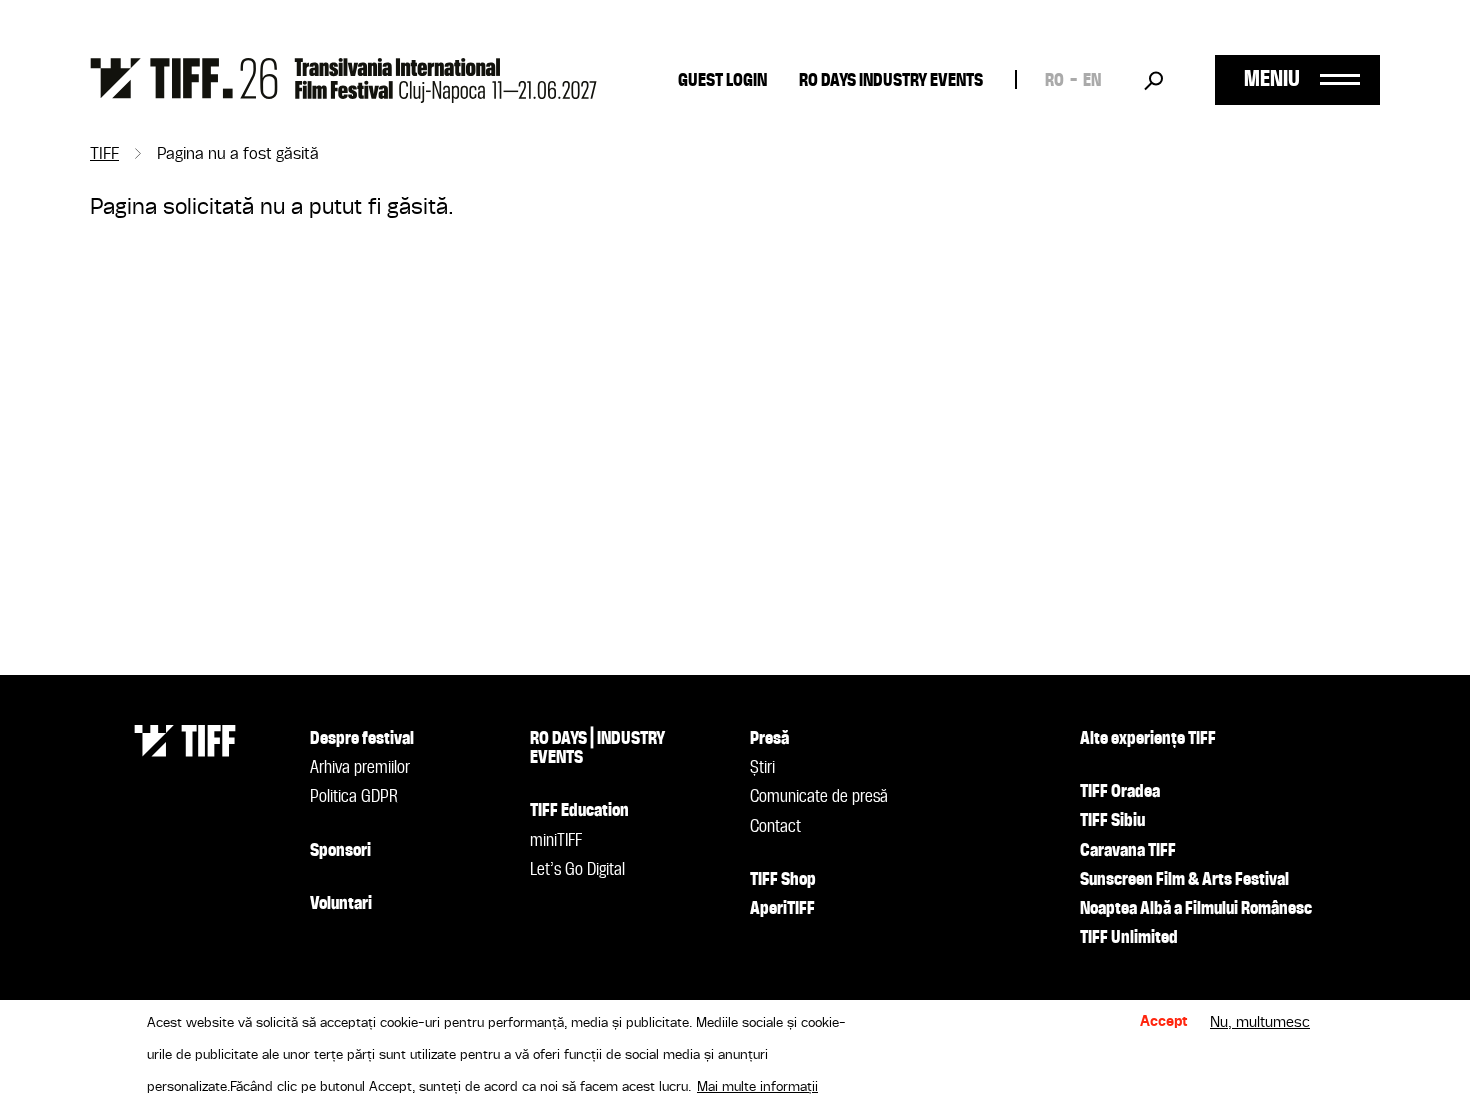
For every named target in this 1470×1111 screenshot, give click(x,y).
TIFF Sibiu (1112, 821)
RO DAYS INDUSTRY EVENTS (891, 81)
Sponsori (340, 851)
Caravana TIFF (1128, 851)
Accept (1164, 1023)
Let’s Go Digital (577, 870)
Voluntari (341, 904)
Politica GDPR (354, 797)
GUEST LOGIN (722, 81)
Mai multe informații (757, 1087)
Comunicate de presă (819, 797)
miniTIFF (556, 841)
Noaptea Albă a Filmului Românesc (1196, 909)
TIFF (104, 155)
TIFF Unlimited (1129, 938)
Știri (762, 768)
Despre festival (362, 739)
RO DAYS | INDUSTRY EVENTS (597, 748)
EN (1092, 81)
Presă (769, 739)
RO (1054, 81)
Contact (775, 827)
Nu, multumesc (1260, 1023)
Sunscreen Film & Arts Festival (1184, 880)
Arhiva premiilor (360, 768)
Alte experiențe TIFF (1148, 739)
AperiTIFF (782, 909)
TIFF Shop (783, 880)
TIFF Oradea (1120, 792)
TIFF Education (579, 811)
